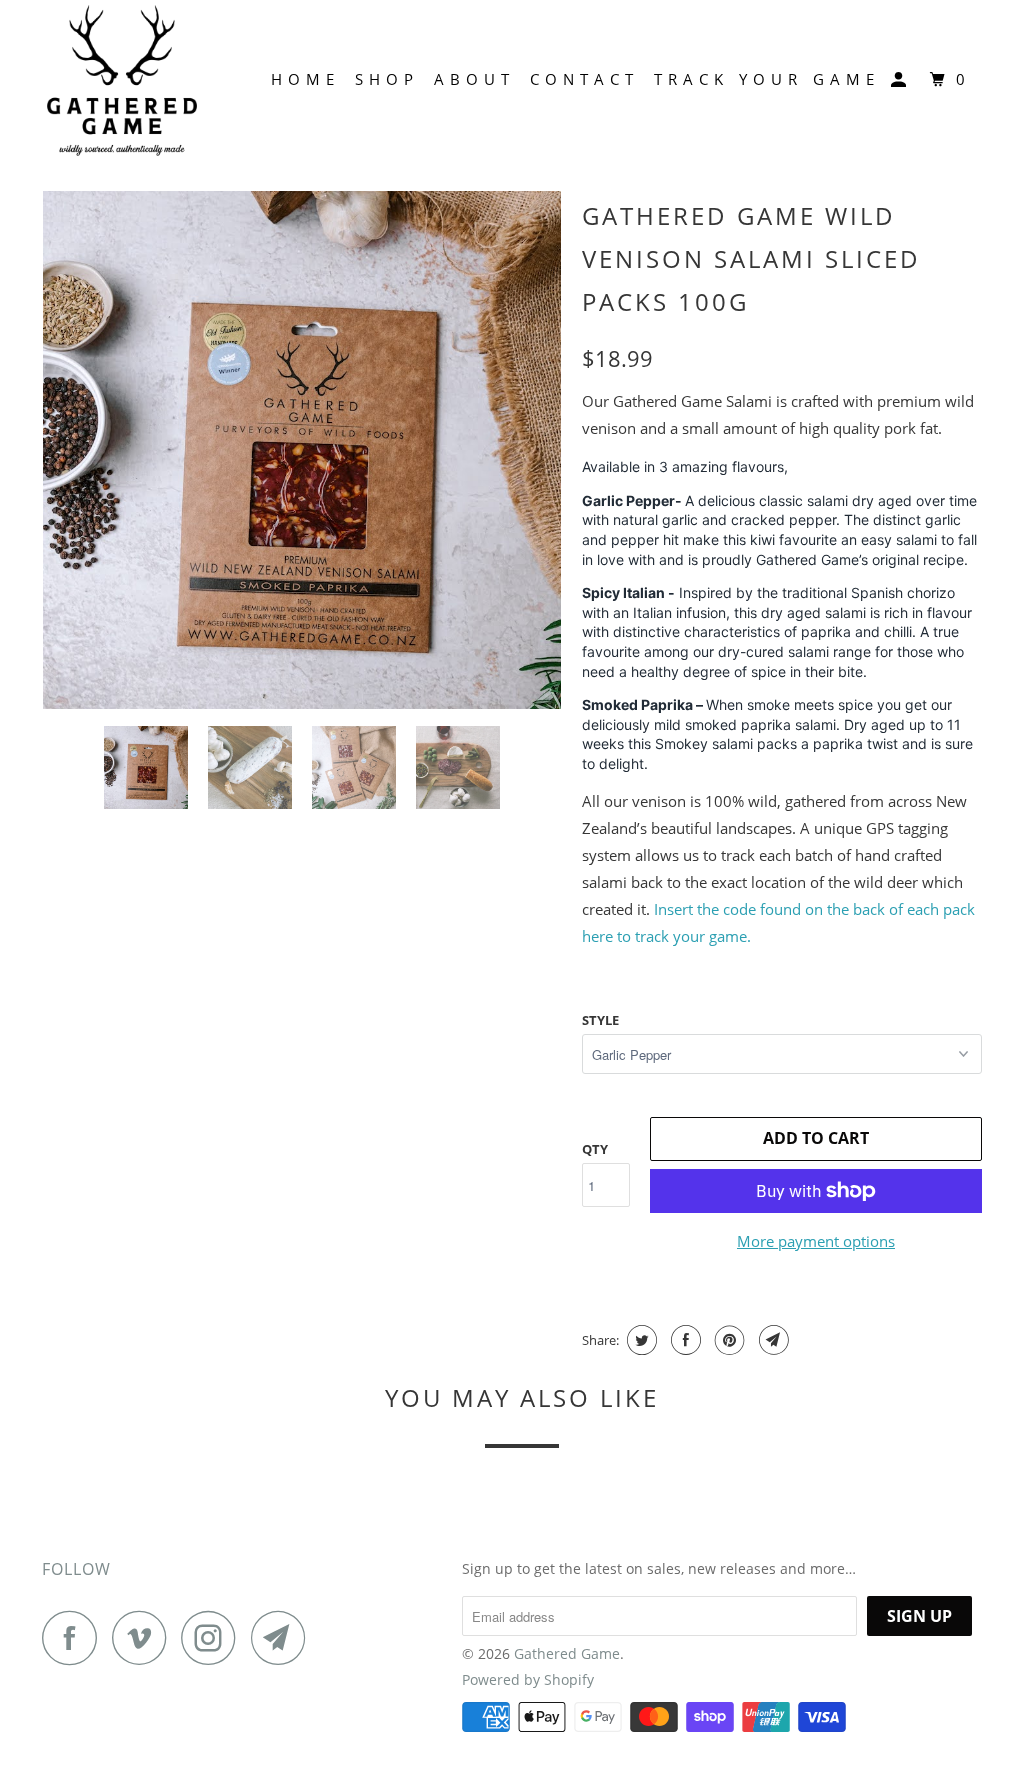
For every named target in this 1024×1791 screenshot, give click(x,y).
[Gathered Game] (122, 80)
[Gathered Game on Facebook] (75, 1637)
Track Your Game (767, 79)
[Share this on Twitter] (639, 1340)
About (474, 79)
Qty (595, 1149)
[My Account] (903, 80)
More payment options (816, 1241)
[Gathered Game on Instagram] (214, 1637)
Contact (584, 79)
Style (600, 1020)
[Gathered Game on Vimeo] (144, 1637)
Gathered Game (567, 1653)
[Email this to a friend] (771, 1340)
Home (305, 79)
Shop (387, 79)
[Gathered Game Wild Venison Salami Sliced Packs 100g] (302, 450)
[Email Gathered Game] (284, 1637)
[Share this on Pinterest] (727, 1340)
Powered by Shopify (528, 1679)
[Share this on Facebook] (683, 1340)
